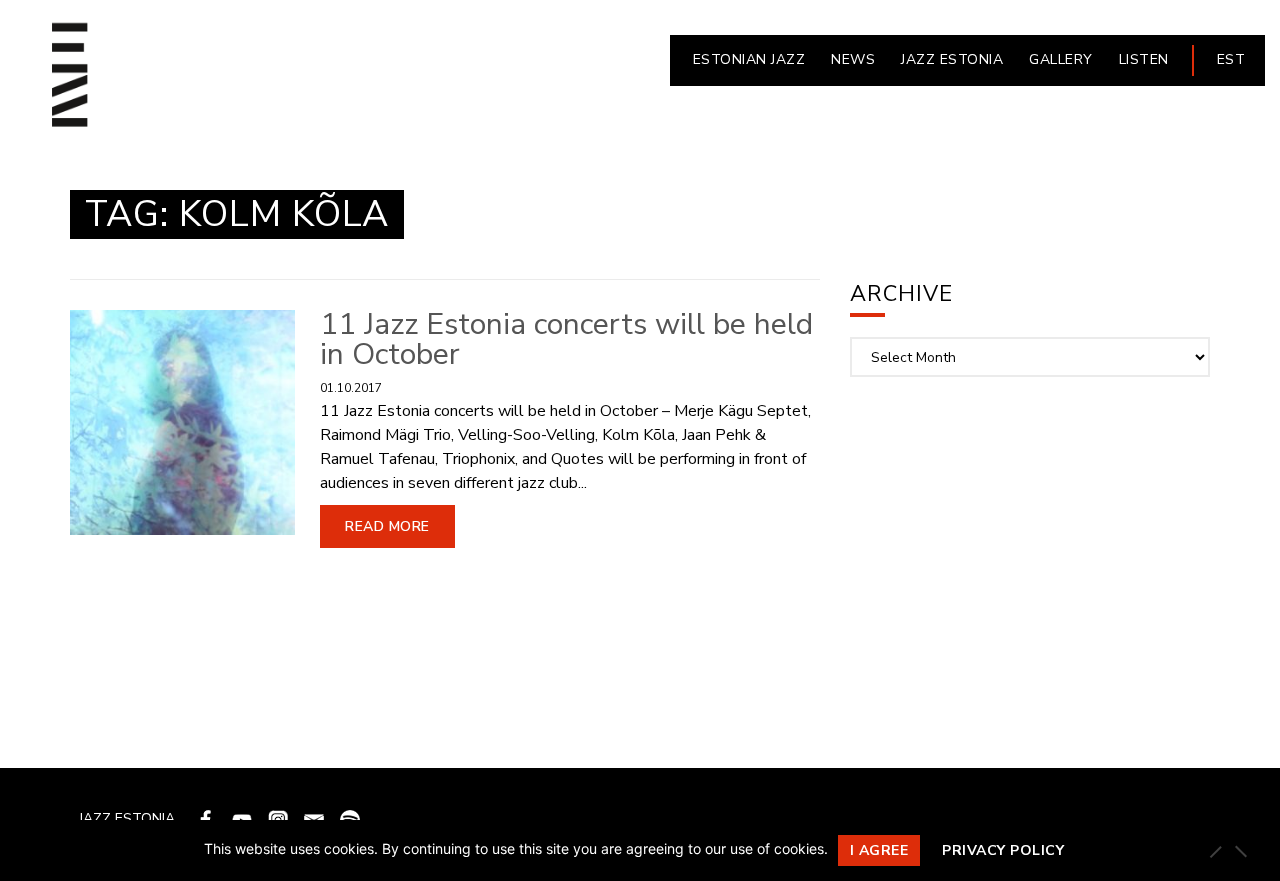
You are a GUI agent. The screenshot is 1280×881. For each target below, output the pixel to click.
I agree (879, 850)
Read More (387, 526)
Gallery (1061, 59)
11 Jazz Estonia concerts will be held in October (566, 339)
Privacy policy (1003, 850)
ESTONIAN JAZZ (749, 59)
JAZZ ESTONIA (952, 59)
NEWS (853, 59)
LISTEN (1144, 59)
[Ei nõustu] (1240, 851)
